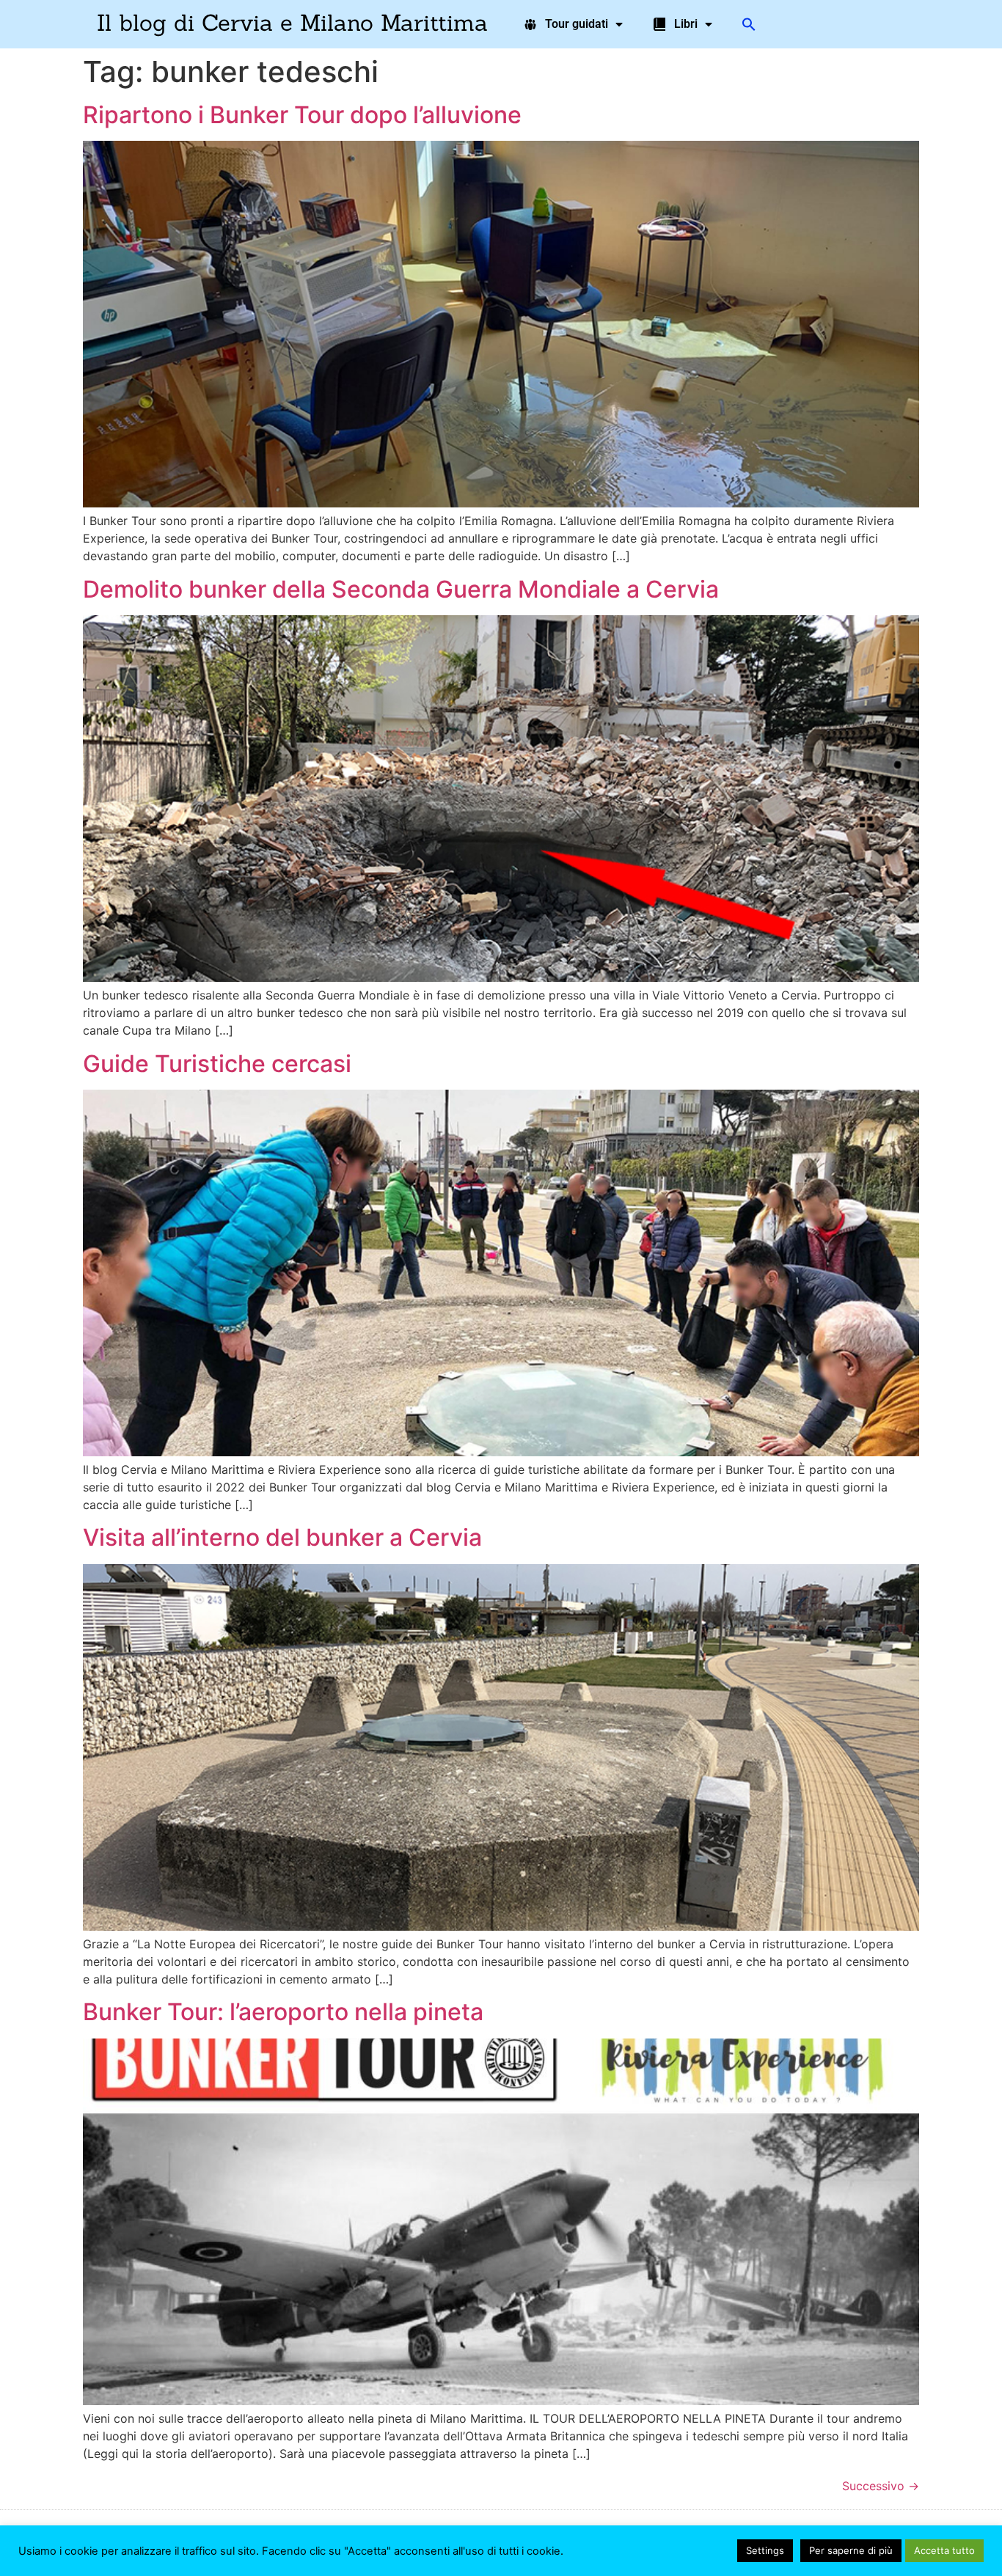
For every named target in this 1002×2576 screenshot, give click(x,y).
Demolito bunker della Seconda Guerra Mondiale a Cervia (401, 589)
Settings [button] (765, 2550)
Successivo (881, 2486)
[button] (749, 24)
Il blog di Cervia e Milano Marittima (292, 22)
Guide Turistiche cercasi (217, 1064)
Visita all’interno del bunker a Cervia (282, 1537)
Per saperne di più (851, 2550)
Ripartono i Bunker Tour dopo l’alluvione (302, 115)
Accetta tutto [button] (944, 2550)
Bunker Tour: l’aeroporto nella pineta (283, 2012)
